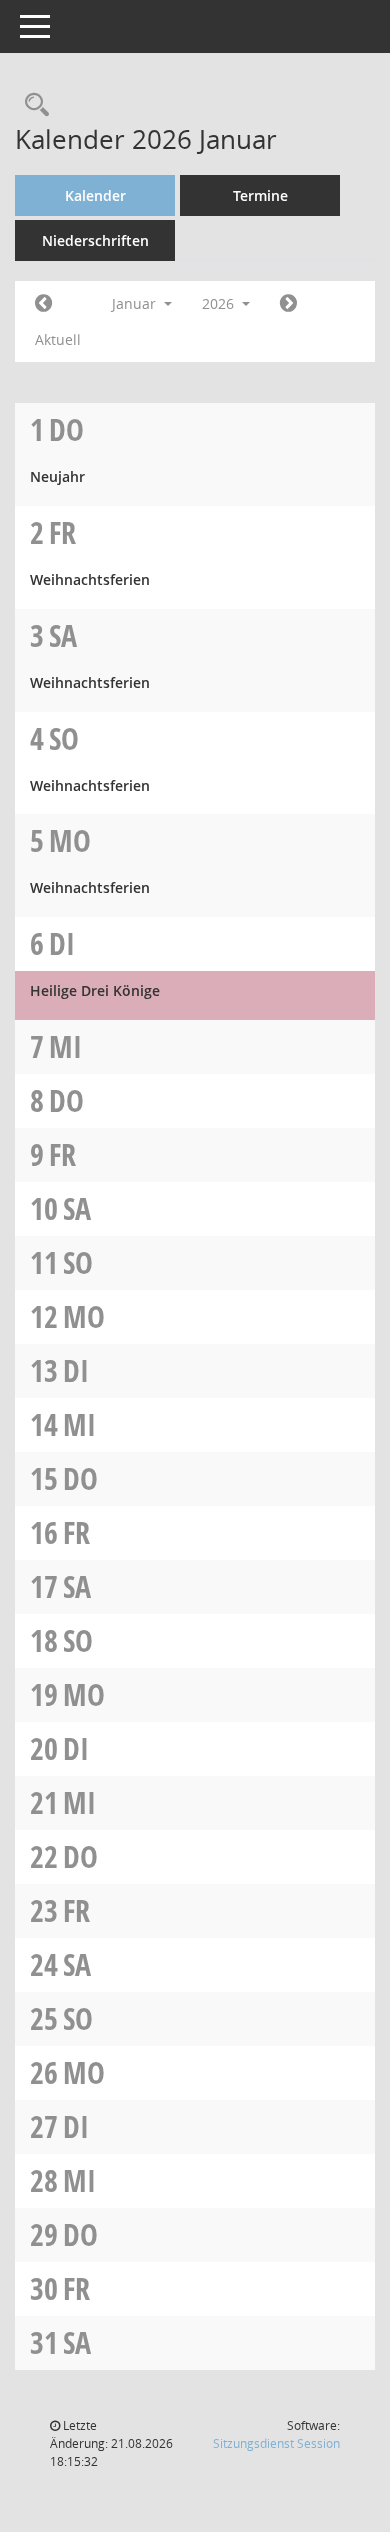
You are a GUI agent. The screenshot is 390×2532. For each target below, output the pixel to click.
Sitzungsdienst (276, 2443)
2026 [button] (220, 303)
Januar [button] (136, 303)
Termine (260, 195)
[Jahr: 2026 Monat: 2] (288, 304)
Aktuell (58, 339)
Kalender (95, 195)
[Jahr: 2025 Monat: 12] (43, 304)
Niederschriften (95, 240)
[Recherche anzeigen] (32, 105)
